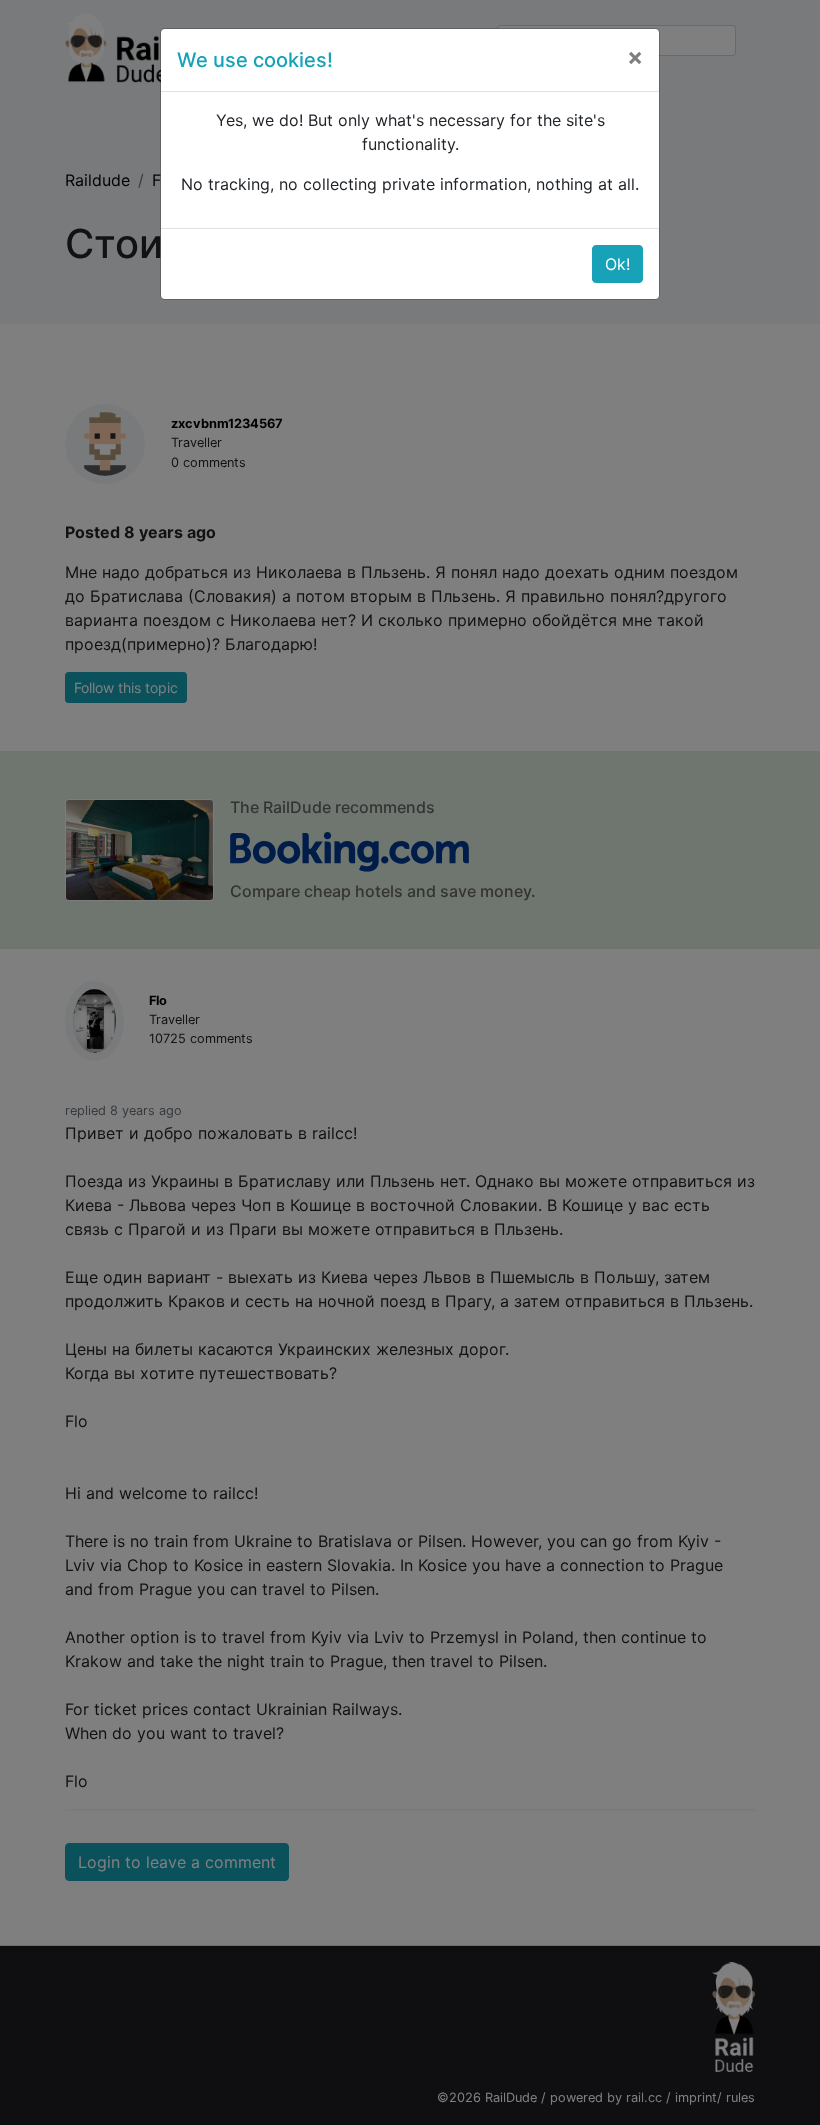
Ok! (617, 264)
